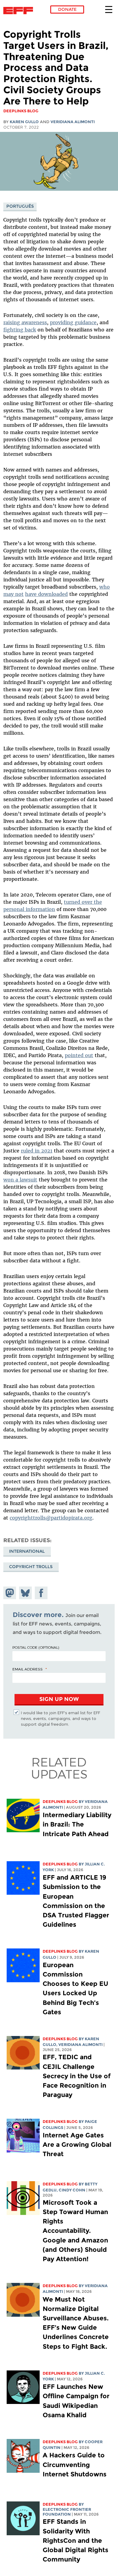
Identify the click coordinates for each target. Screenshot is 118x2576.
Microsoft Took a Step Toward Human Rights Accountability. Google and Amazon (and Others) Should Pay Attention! (75, 2231)
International (27, 1551)
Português (20, 206)
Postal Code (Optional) (36, 1647)
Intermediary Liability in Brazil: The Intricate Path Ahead (77, 1824)
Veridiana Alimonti (73, 122)
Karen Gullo (24, 122)
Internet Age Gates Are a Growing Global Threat (77, 2145)
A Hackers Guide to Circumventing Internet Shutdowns (75, 2464)
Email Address (28, 1669)
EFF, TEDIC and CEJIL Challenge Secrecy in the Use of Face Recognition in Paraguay (77, 2076)
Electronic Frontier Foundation (20, 11)
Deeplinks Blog (60, 1802)
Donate (67, 9)
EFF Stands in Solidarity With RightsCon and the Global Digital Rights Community (75, 2540)
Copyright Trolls (31, 1567)
